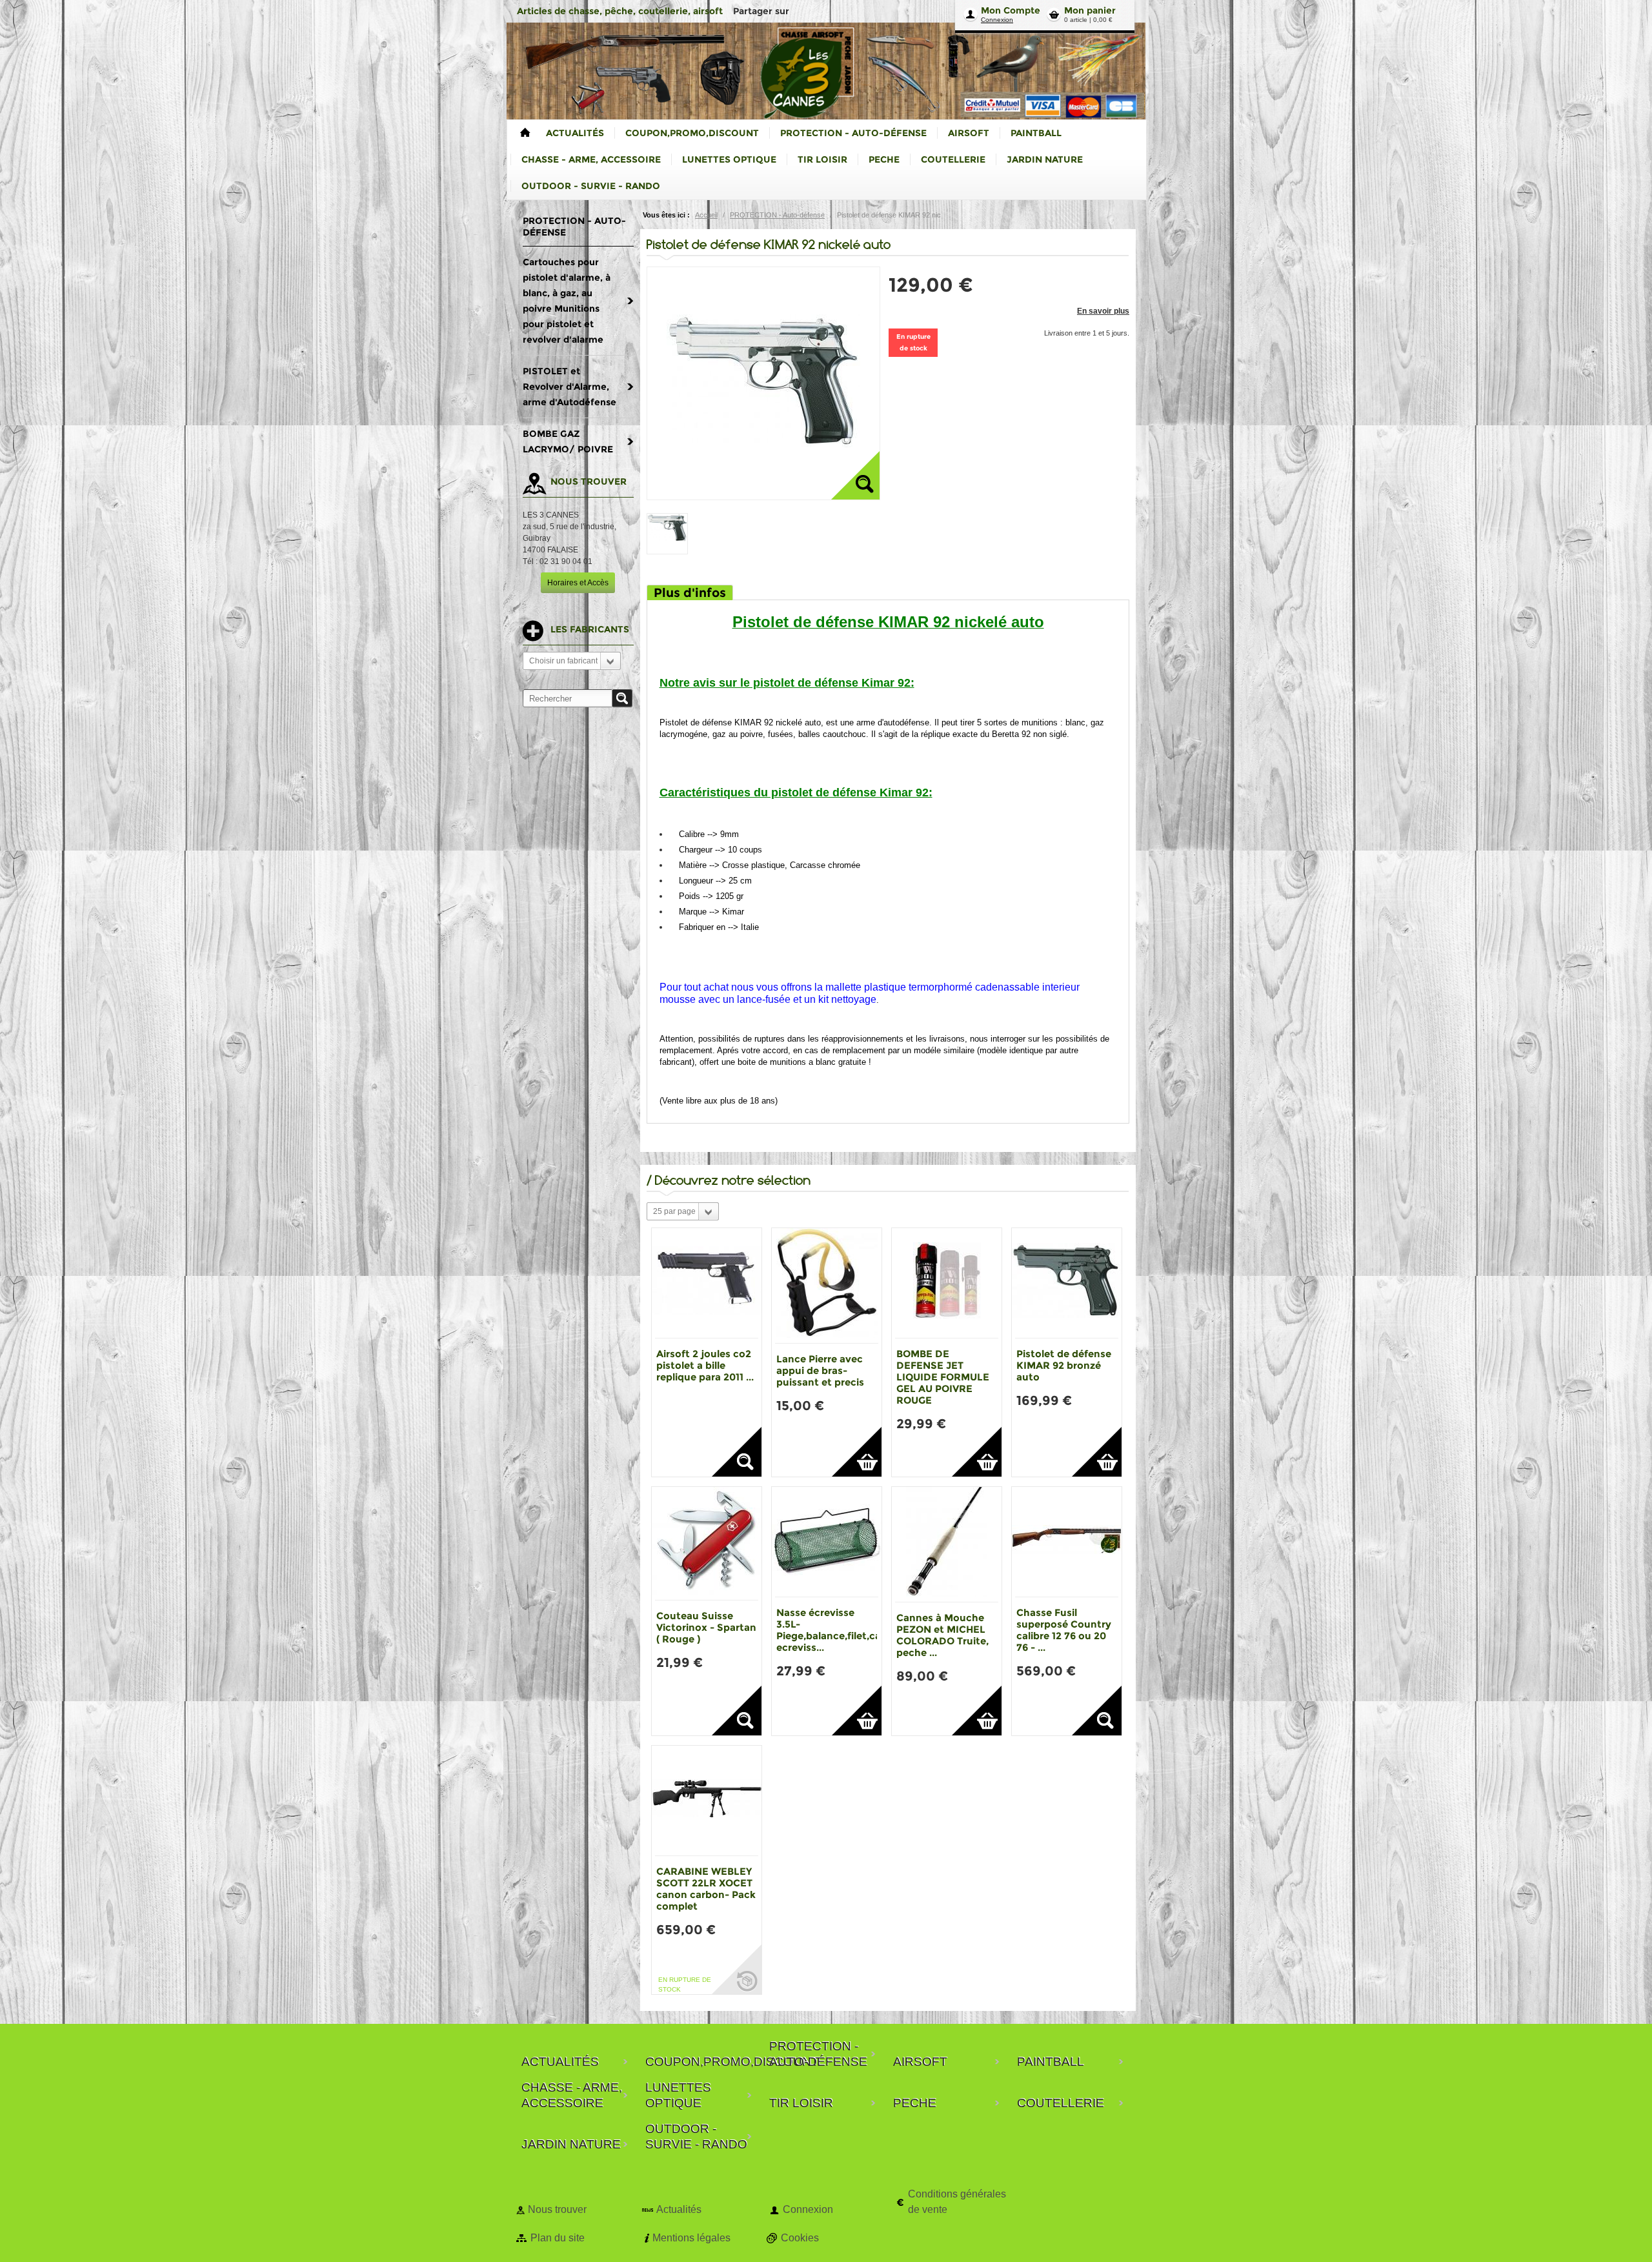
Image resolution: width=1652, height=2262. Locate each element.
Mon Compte (1011, 10)
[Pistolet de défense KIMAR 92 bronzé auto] (1067, 1283)
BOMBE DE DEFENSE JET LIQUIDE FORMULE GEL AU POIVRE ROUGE (943, 1377)
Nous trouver (557, 2209)
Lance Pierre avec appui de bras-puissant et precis (820, 1370)
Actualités (679, 2209)
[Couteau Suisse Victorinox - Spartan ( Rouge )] (707, 1543)
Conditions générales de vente (957, 2202)
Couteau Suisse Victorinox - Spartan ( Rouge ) (706, 1627)
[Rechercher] (622, 698)
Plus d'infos (690, 593)
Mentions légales (691, 2238)
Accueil (706, 215)
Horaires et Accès (578, 583)
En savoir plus (1103, 311)
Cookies (800, 2238)
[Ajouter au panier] (857, 1452)
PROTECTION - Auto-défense (777, 215)
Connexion (997, 20)
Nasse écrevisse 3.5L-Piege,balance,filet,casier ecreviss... (837, 1630)
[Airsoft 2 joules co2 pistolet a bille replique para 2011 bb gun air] (707, 1283)
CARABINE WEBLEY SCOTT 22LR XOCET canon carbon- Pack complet (706, 1889)
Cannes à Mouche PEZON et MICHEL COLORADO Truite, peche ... (942, 1635)
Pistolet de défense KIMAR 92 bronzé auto (1064, 1365)
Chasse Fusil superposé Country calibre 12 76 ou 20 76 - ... (1064, 1630)
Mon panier (1090, 10)
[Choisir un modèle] (737, 1452)
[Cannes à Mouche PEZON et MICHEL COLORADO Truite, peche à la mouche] (947, 1544)
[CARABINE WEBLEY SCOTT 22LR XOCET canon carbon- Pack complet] (707, 1801)
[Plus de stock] (737, 1969)
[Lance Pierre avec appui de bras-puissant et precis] (827, 1286)
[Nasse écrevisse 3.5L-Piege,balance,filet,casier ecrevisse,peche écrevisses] (827, 1542)
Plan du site (558, 2238)
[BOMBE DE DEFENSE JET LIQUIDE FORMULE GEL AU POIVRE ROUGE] (947, 1283)
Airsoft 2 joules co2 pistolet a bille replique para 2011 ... (705, 1365)
